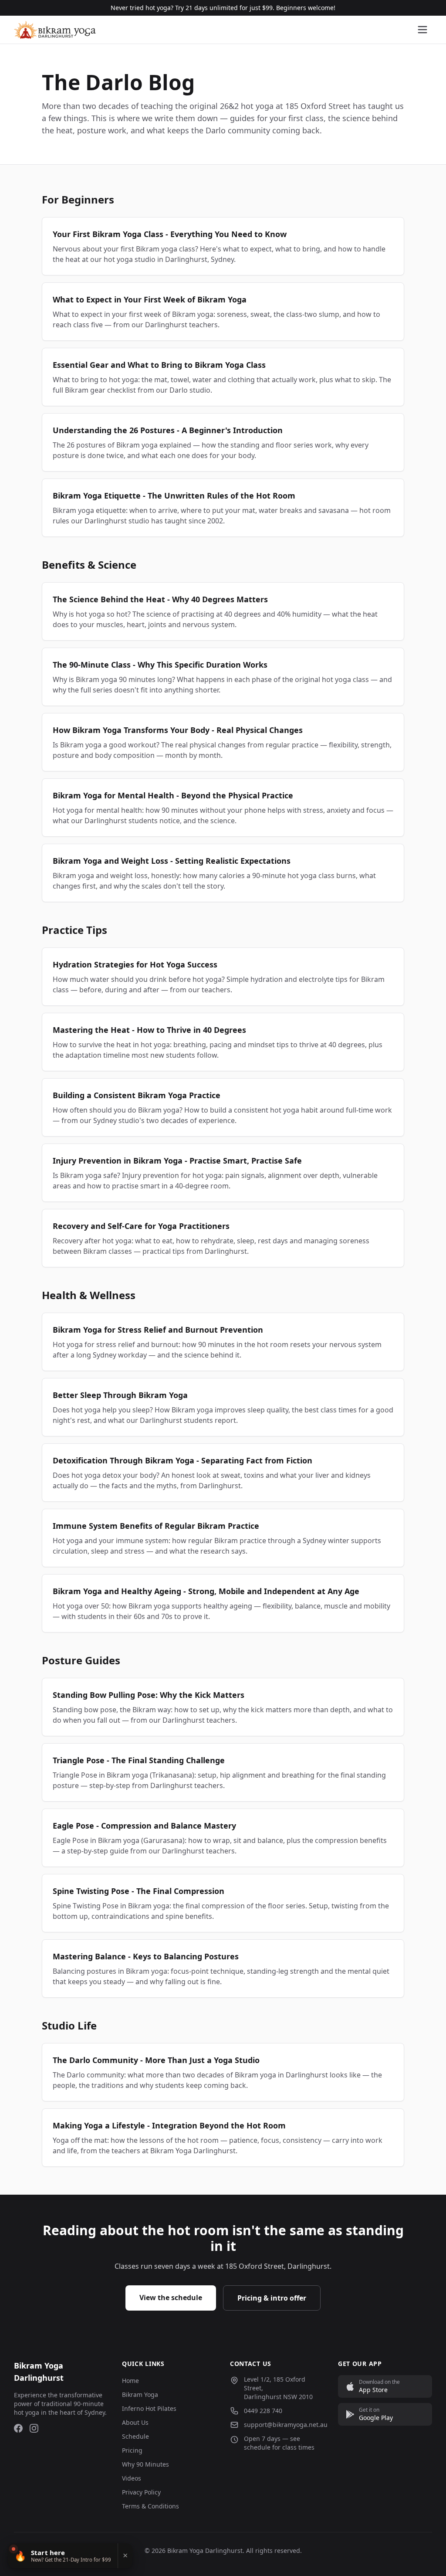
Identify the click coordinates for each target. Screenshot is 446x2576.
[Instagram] (34, 2428)
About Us (135, 2422)
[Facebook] (18, 2428)
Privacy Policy (141, 2492)
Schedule (135, 2436)
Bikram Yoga (140, 2394)
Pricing (132, 2450)
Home (130, 2381)
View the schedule (171, 2298)
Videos (132, 2478)
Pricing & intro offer (272, 2298)
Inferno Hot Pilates (149, 2408)
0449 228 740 (263, 2411)
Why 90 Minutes (145, 2464)
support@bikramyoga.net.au (286, 2425)
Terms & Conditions (150, 2506)
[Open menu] (422, 30)
